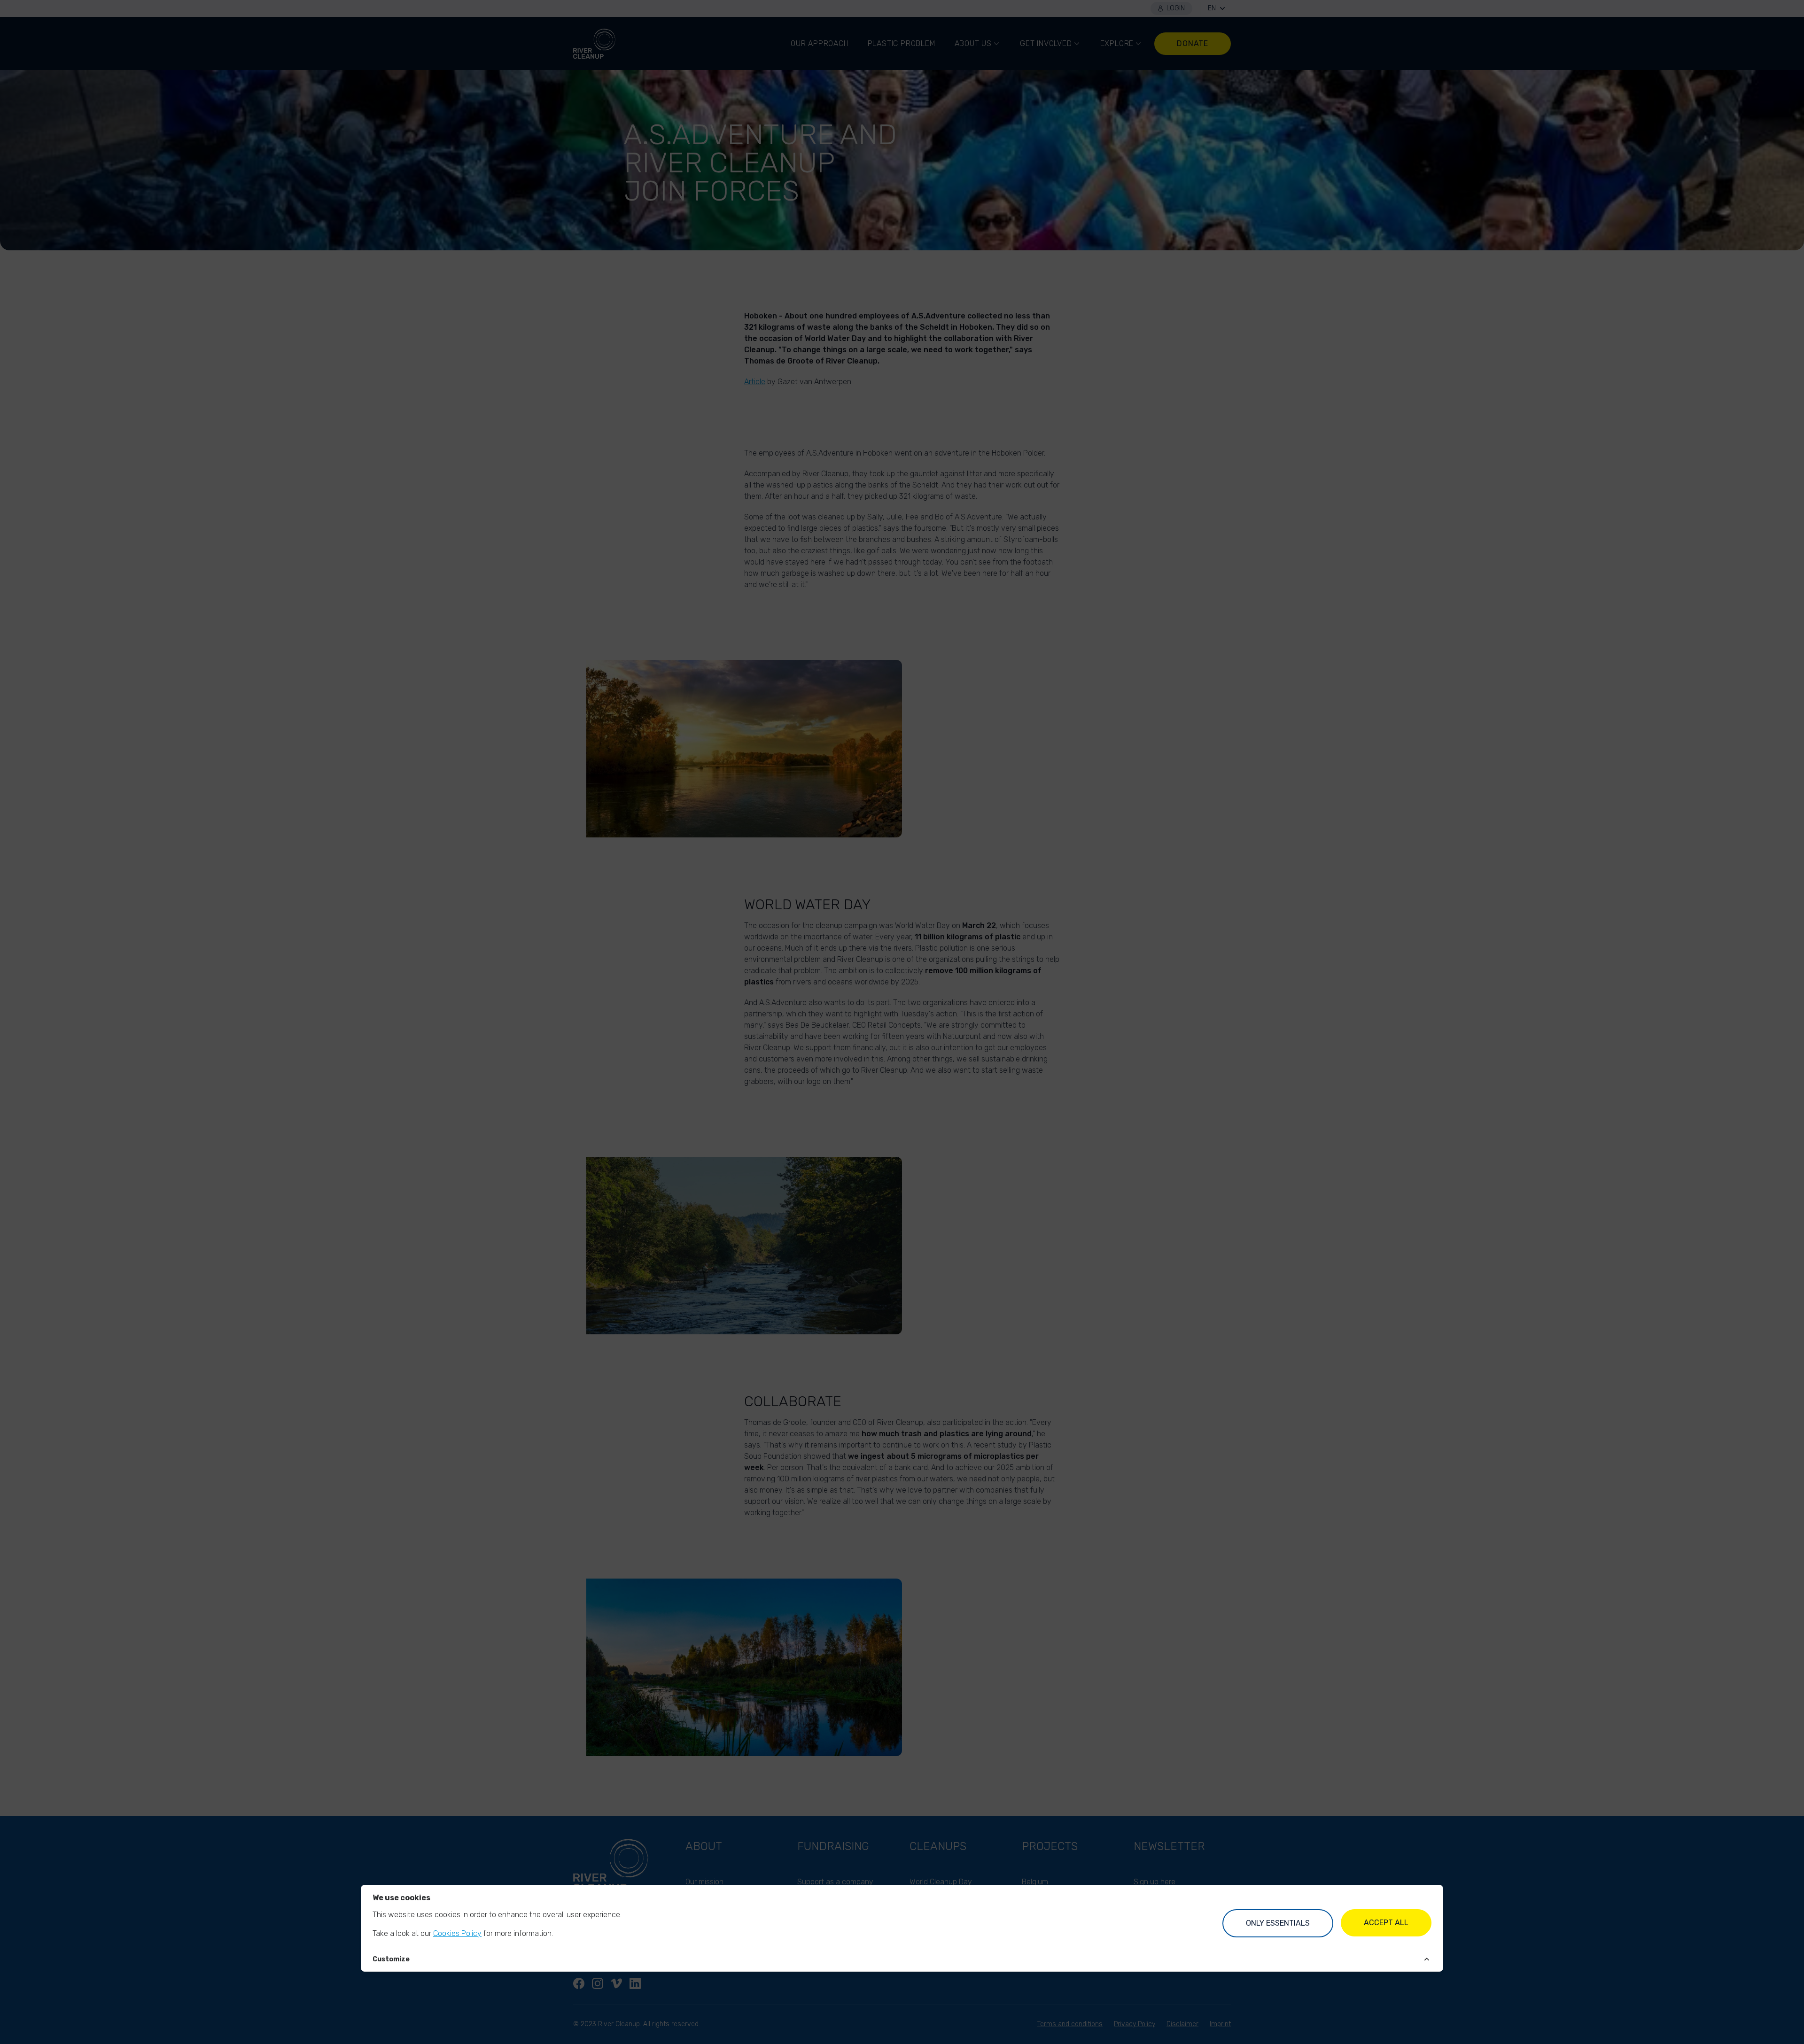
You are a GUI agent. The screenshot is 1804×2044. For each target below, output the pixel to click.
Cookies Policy (457, 1933)
